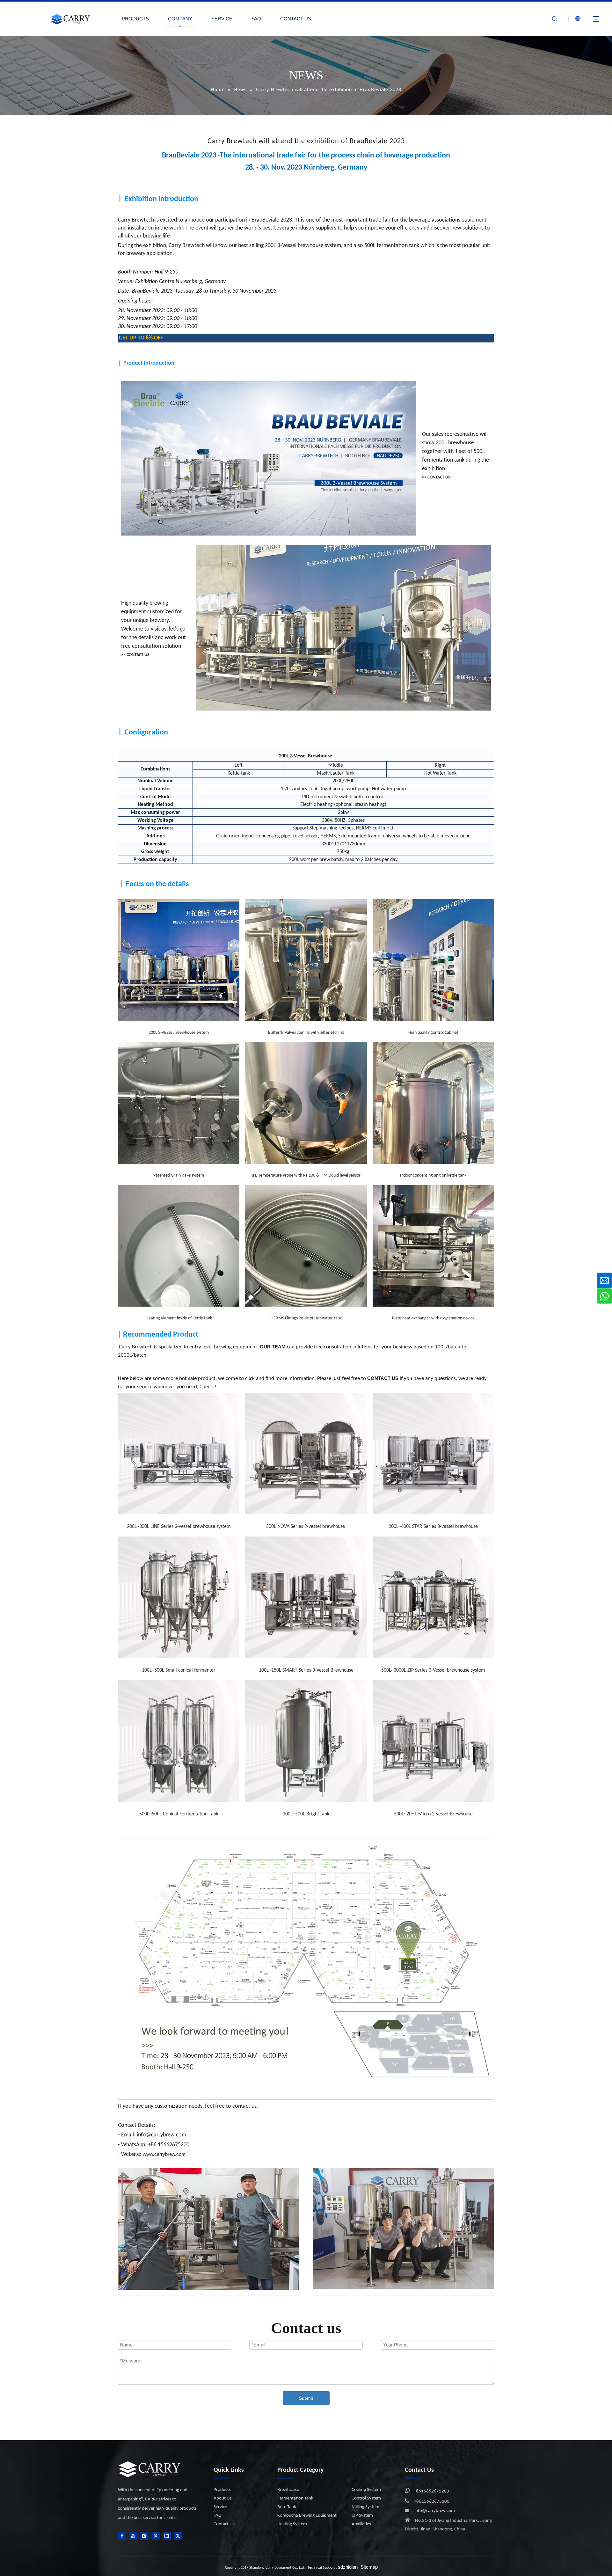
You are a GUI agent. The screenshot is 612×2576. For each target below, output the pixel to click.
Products (222, 2490)
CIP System (362, 2516)
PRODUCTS (135, 19)
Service (220, 2507)
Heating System (292, 2524)
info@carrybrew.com (435, 2511)
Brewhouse (288, 2490)
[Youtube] (133, 2536)
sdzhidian (348, 2567)
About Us (223, 2498)
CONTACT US (296, 19)
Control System (366, 2498)
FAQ (256, 19)
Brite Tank (287, 2507)
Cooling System (366, 2490)
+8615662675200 (431, 2491)
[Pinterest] (156, 2536)
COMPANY (180, 19)
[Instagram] (144, 2536)
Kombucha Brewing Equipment (307, 2516)
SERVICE (222, 19)
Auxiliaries (361, 2524)
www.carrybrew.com (164, 2154)
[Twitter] (178, 2536)
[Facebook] (122, 2536)
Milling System (365, 2507)
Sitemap (369, 2567)
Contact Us (224, 2524)
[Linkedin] (167, 2536)
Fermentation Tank (295, 2498)
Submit (306, 2398)
